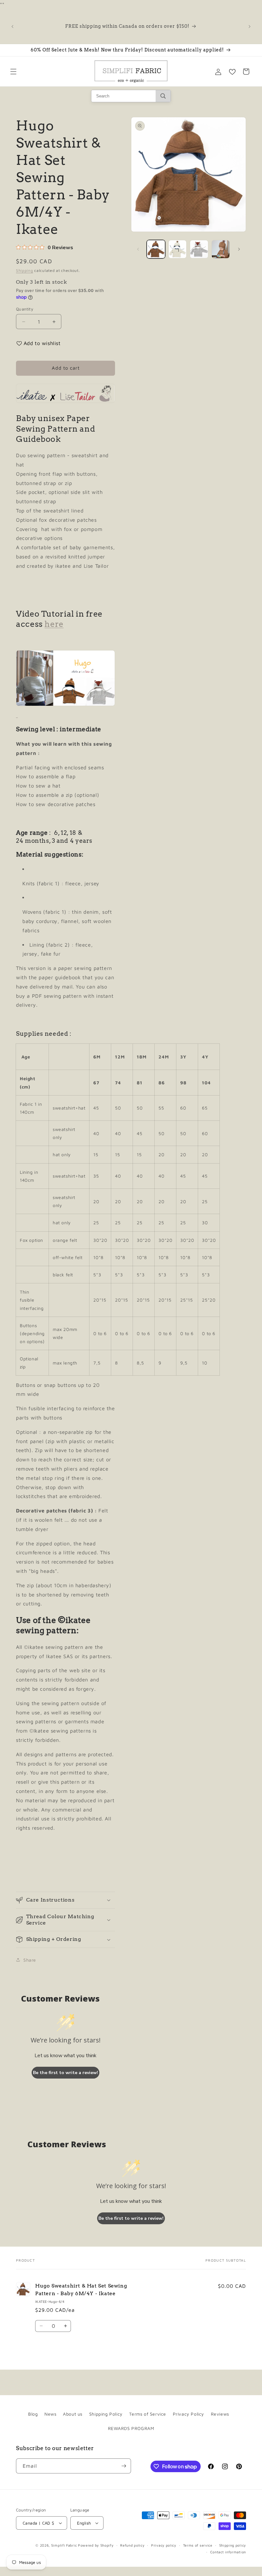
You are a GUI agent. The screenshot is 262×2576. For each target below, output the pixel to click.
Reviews (220, 2414)
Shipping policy (233, 2545)
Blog (33, 2414)
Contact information (228, 2552)
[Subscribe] (124, 2466)
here (54, 624)
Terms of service (198, 2545)
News (50, 2414)
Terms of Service (148, 2414)
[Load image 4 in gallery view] (221, 249)
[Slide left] (138, 249)
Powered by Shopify (96, 2545)
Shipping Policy (106, 2414)
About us (73, 2414)
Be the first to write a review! (65, 2073)
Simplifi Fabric (64, 2545)
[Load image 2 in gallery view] (178, 249)
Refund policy (132, 2545)
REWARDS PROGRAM (131, 2428)
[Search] (163, 96)
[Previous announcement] (12, 27)
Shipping (25, 270)
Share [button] (30, 1960)
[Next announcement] (250, 27)
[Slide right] (239, 249)
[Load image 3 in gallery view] (199, 249)
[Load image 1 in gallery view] (156, 249)
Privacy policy (164, 2545)
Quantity (25, 309)
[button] (13, 72)
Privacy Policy (189, 2414)
